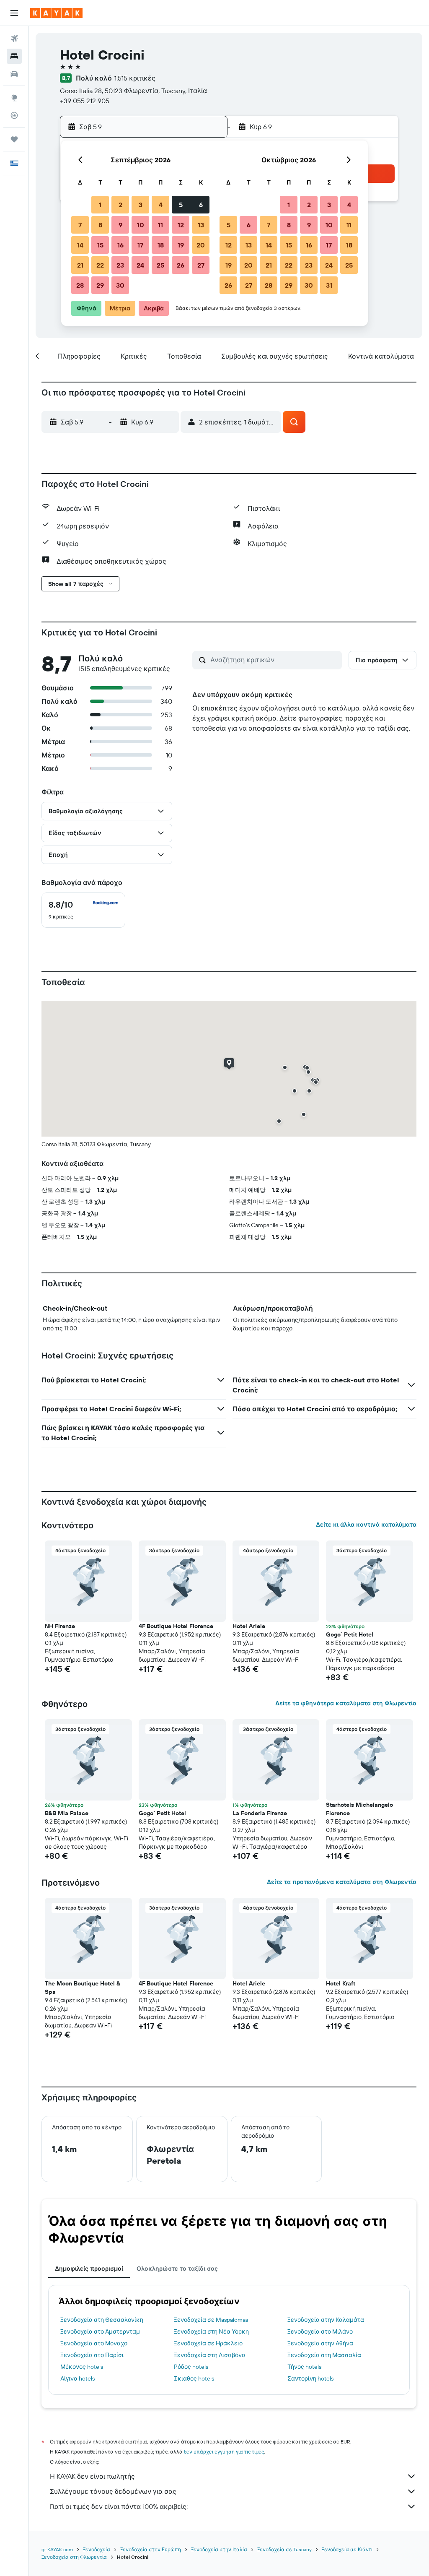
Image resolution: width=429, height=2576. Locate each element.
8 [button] (100, 225)
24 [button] (140, 265)
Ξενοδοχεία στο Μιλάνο (320, 2331)
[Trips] (14, 139)
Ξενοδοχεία (97, 2549)
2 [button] (120, 205)
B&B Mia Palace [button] (67, 1813)
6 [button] (201, 205)
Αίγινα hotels (78, 2378)
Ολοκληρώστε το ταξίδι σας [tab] (177, 2269)
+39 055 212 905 (85, 101)
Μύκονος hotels (82, 2367)
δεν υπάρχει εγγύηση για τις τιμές (224, 2452)
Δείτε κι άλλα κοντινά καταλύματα (366, 1525)
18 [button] (161, 245)
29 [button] (100, 285)
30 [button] (120, 285)
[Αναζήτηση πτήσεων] (14, 39)
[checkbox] (83, 910)
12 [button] (181, 225)
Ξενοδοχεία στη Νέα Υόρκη (211, 2331)
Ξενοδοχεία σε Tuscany (284, 2549)
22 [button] (100, 265)
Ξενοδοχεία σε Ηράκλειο (208, 2343)
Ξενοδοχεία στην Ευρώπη (151, 2549)
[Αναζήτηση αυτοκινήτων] (14, 74)
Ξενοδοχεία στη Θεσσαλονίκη (102, 2320)
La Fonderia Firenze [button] (260, 1813)
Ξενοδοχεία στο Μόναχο (94, 2343)
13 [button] (201, 225)
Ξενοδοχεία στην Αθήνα (320, 2343)
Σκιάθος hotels (194, 2378)
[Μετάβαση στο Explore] (14, 98)
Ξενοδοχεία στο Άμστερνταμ (100, 2331)
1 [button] (100, 205)
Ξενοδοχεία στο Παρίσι (92, 2355)
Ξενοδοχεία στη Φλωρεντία (74, 2557)
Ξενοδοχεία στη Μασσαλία (324, 2355)
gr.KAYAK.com (57, 2549)
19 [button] (181, 245)
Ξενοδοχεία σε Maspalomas (211, 2320)
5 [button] (181, 205)
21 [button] (80, 265)
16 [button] (120, 245)
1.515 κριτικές (135, 78)
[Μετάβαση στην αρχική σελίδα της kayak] (56, 13)
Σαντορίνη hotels (310, 2378)
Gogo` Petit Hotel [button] (350, 1634)
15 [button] (100, 245)
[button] (14, 13)
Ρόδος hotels (191, 2367)
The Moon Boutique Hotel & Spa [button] (83, 1988)
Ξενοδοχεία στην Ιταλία (219, 2549)
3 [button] (141, 205)
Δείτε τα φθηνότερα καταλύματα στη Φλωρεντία (346, 1703)
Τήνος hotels (304, 2367)
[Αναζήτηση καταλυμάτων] (14, 56)
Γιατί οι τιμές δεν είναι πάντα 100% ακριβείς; (119, 2506)
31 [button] (329, 285)
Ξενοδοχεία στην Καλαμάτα (326, 2320)
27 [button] (201, 265)
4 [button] (161, 205)
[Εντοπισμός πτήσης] (14, 115)
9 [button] (120, 225)
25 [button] (160, 265)
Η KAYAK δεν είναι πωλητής (92, 2476)
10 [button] (141, 225)
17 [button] (140, 245)
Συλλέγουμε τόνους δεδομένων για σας (113, 2491)
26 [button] (181, 265)
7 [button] (80, 225)
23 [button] (120, 265)
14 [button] (80, 245)
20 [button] (201, 245)
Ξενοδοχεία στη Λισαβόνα (210, 2355)
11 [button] (160, 225)
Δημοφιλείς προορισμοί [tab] (89, 2269)
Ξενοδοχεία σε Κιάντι (347, 2549)
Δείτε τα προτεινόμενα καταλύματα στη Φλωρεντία (342, 1882)
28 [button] (80, 285)
